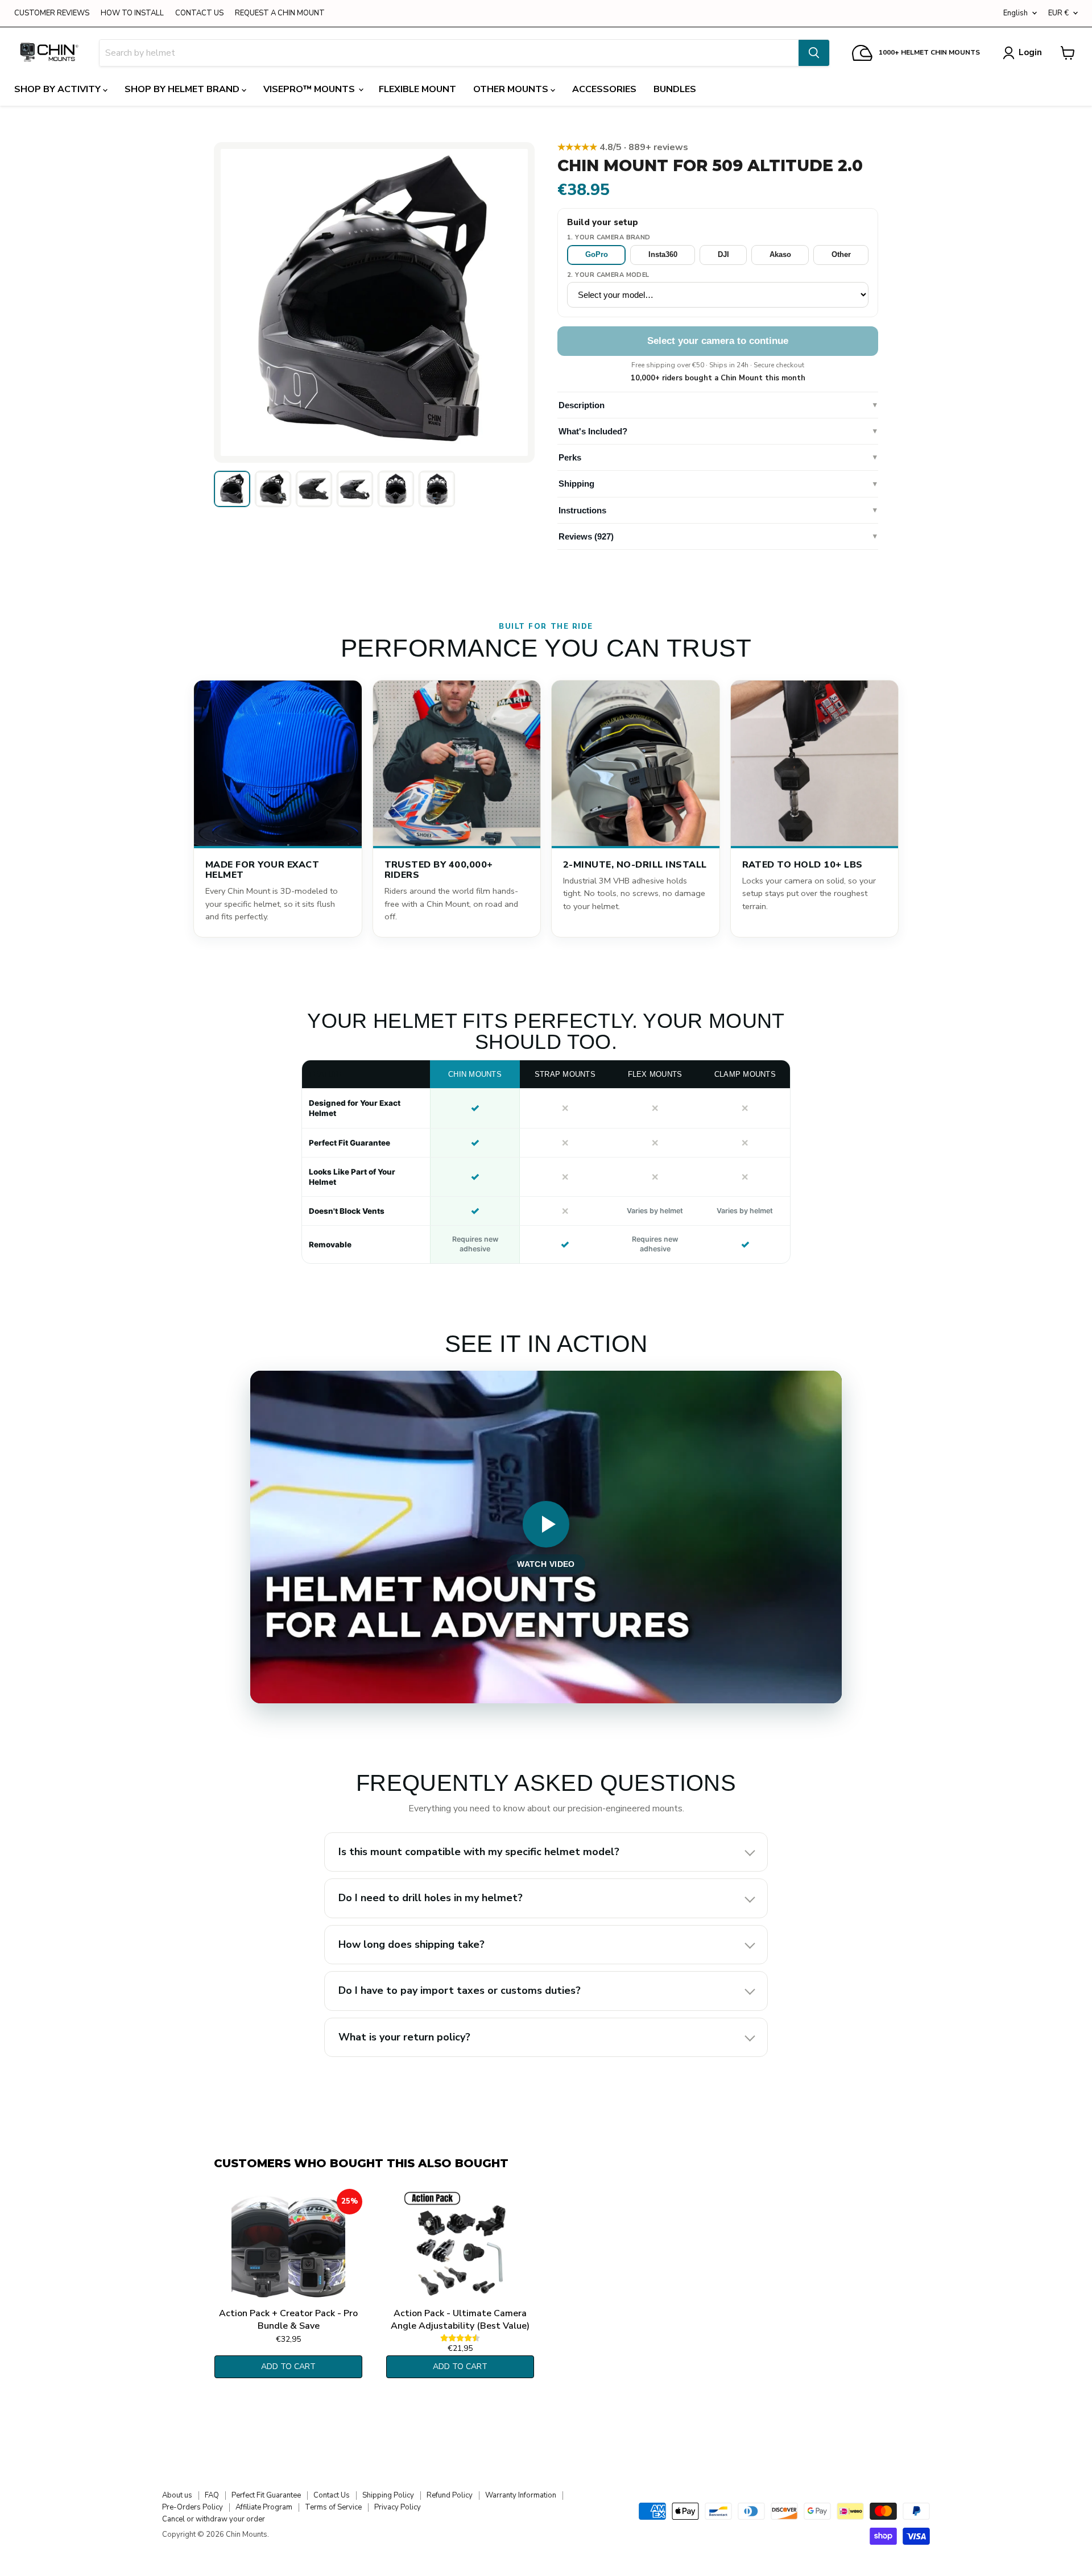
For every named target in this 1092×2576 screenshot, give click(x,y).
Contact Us (332, 2495)
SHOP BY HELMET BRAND (183, 89)
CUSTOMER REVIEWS (52, 13)
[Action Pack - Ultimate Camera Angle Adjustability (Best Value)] (460, 2246)
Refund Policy (450, 2495)
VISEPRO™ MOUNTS (310, 89)
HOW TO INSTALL (132, 13)
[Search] (814, 53)
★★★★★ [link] (623, 147)
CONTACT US (199, 13)
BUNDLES (675, 89)
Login (1030, 52)
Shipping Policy (388, 2495)
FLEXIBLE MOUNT (417, 89)
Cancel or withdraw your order (214, 2519)
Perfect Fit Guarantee (266, 2495)
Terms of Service (333, 2507)
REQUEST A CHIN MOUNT (280, 13)
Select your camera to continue (718, 341)
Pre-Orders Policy (193, 2507)
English (1016, 13)
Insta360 (663, 254)
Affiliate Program (264, 2507)
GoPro (597, 254)
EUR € (1058, 13)
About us (177, 2495)
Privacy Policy (398, 2507)
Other (841, 254)
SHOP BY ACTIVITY (59, 89)
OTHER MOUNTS (512, 89)
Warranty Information (521, 2495)
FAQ (212, 2495)
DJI (723, 254)
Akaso (780, 254)
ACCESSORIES (604, 89)
